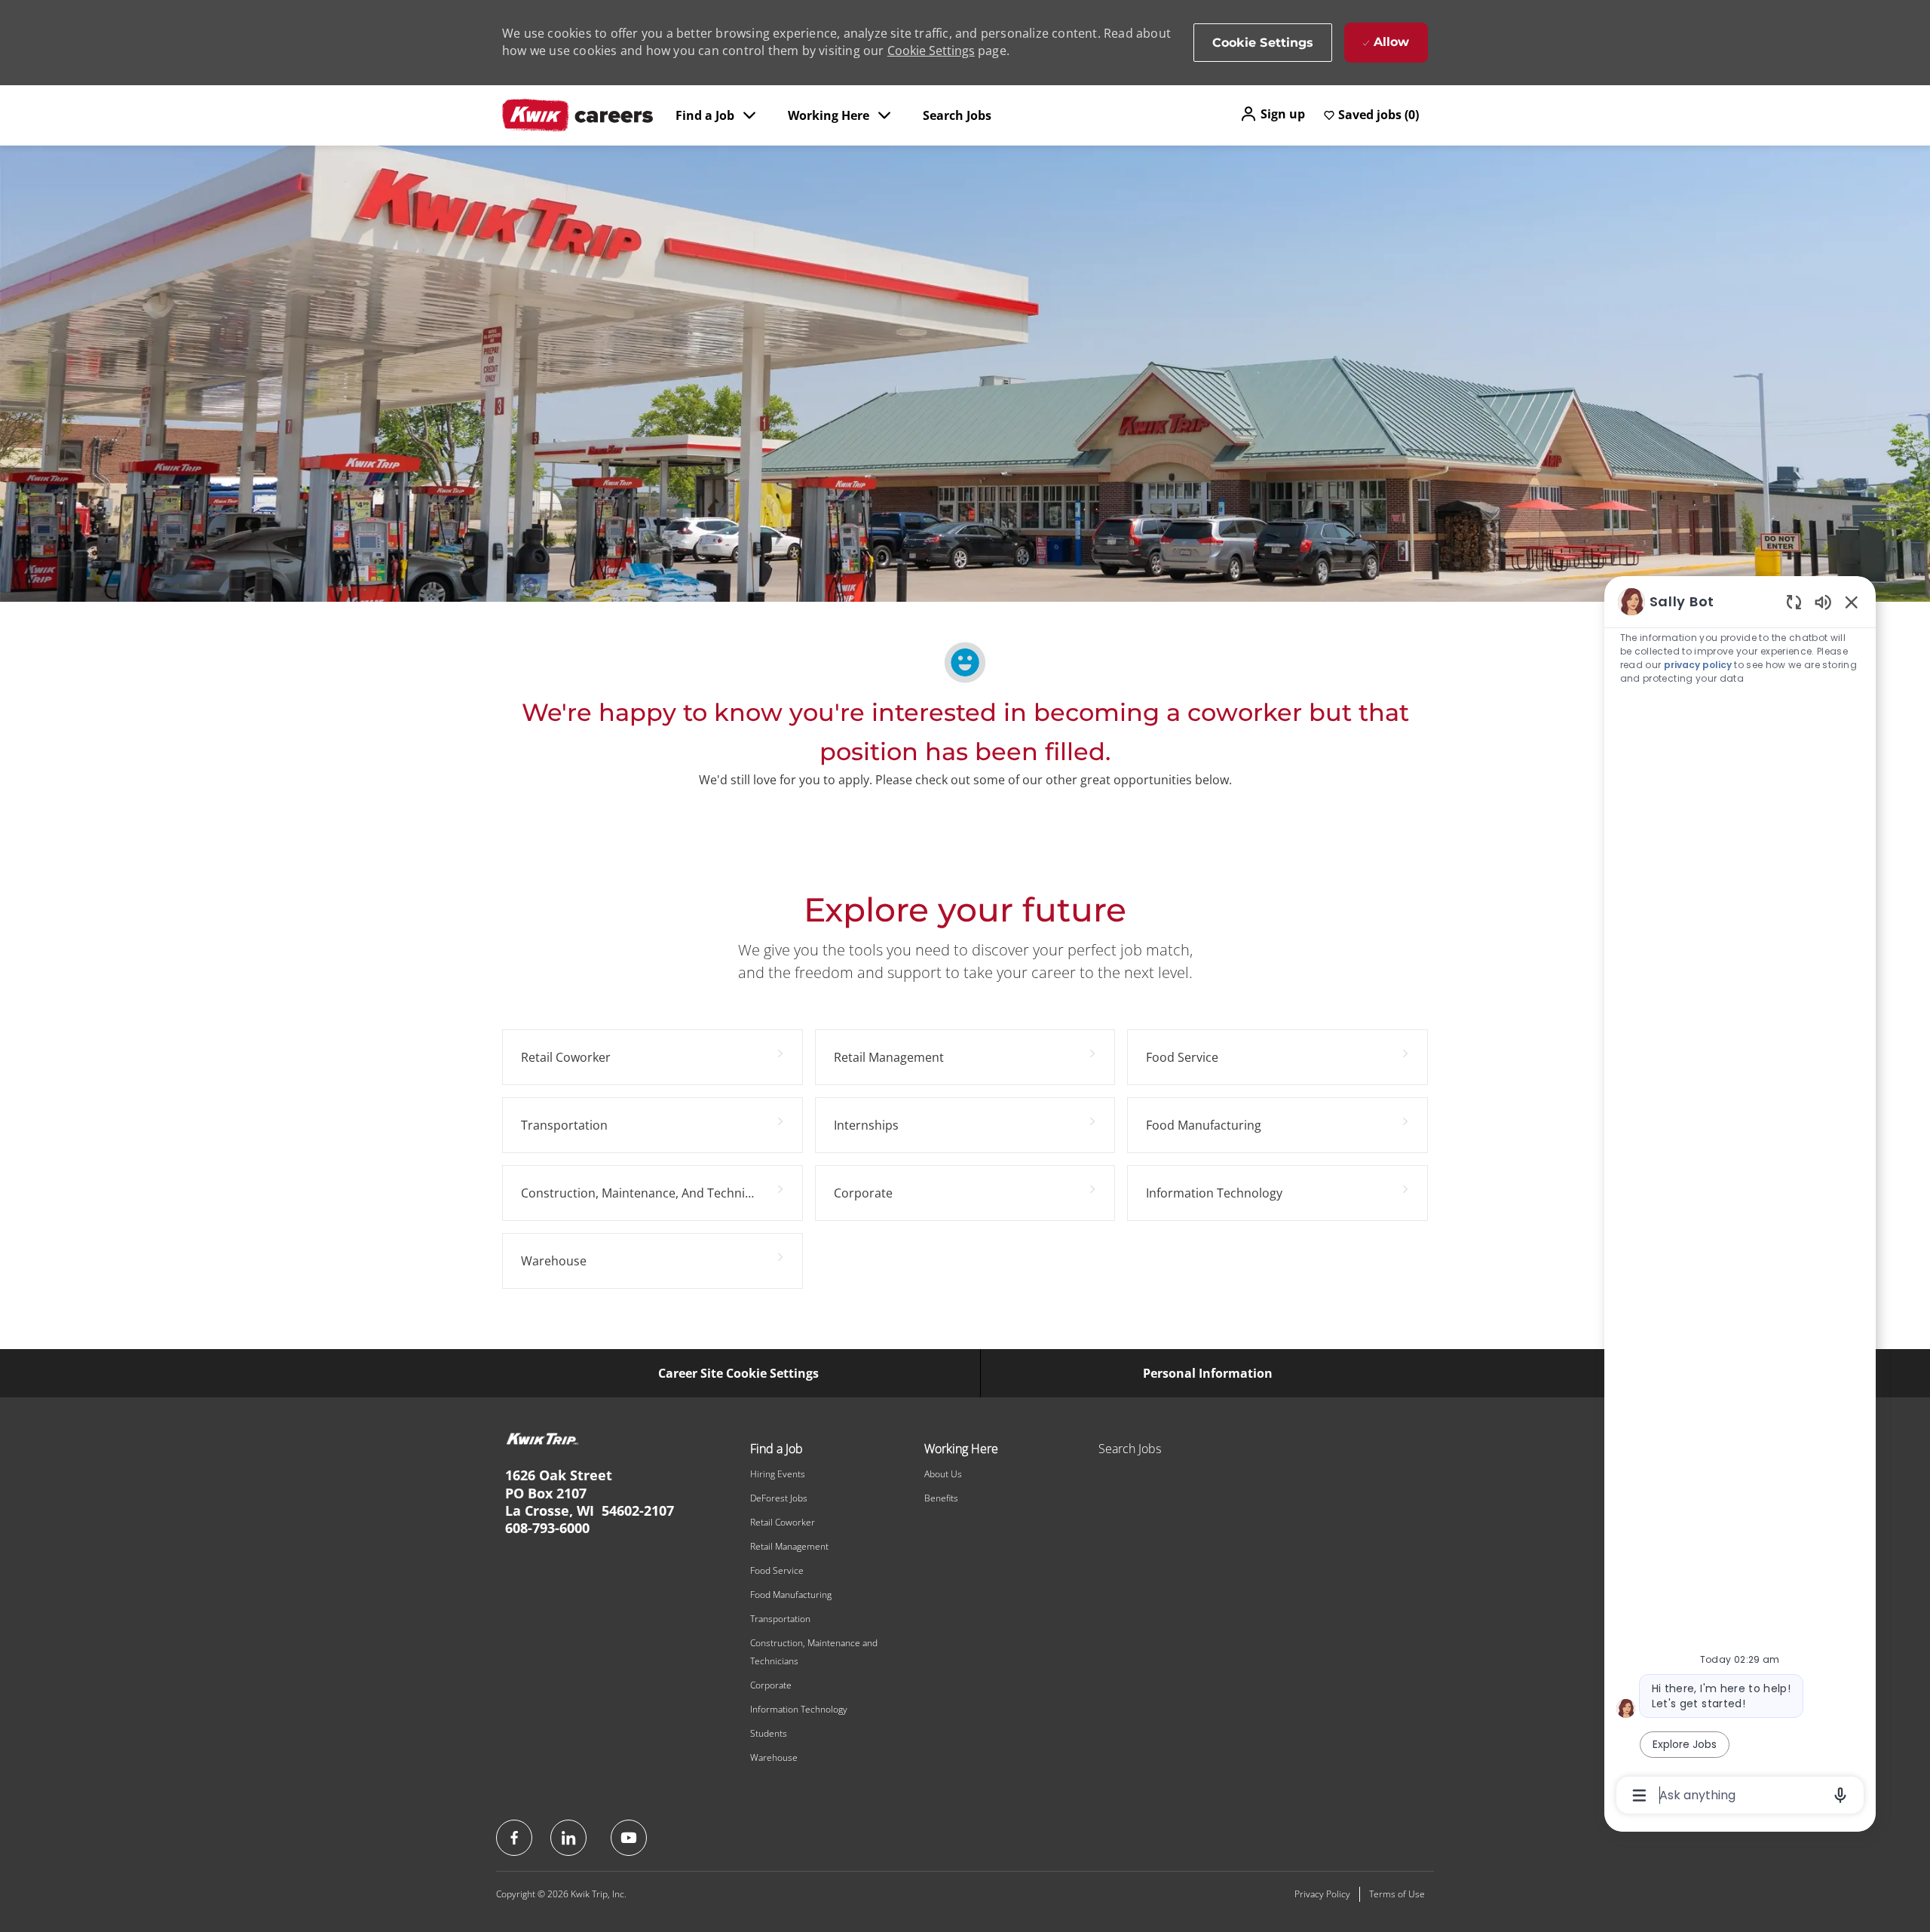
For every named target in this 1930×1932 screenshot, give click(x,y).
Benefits (941, 1498)
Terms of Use (1397, 1894)
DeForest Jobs (779, 1498)
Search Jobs (957, 115)
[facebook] (514, 1838)
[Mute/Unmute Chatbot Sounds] (1823, 601)
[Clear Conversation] (1794, 601)
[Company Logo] (577, 115)
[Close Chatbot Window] (1852, 602)
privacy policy (1698, 665)
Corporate (771, 1685)
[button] (1272, 114)
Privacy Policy (1322, 1894)
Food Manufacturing (791, 1595)
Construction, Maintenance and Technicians (814, 1652)
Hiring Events (778, 1474)
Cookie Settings (931, 51)
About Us (943, 1474)
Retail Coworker (783, 1522)
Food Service (777, 1570)
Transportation (780, 1619)
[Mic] (1840, 1796)
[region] (1740, 1197)
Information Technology (799, 1709)
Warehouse (774, 1757)
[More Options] (1639, 1796)
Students (769, 1733)
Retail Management (789, 1546)
